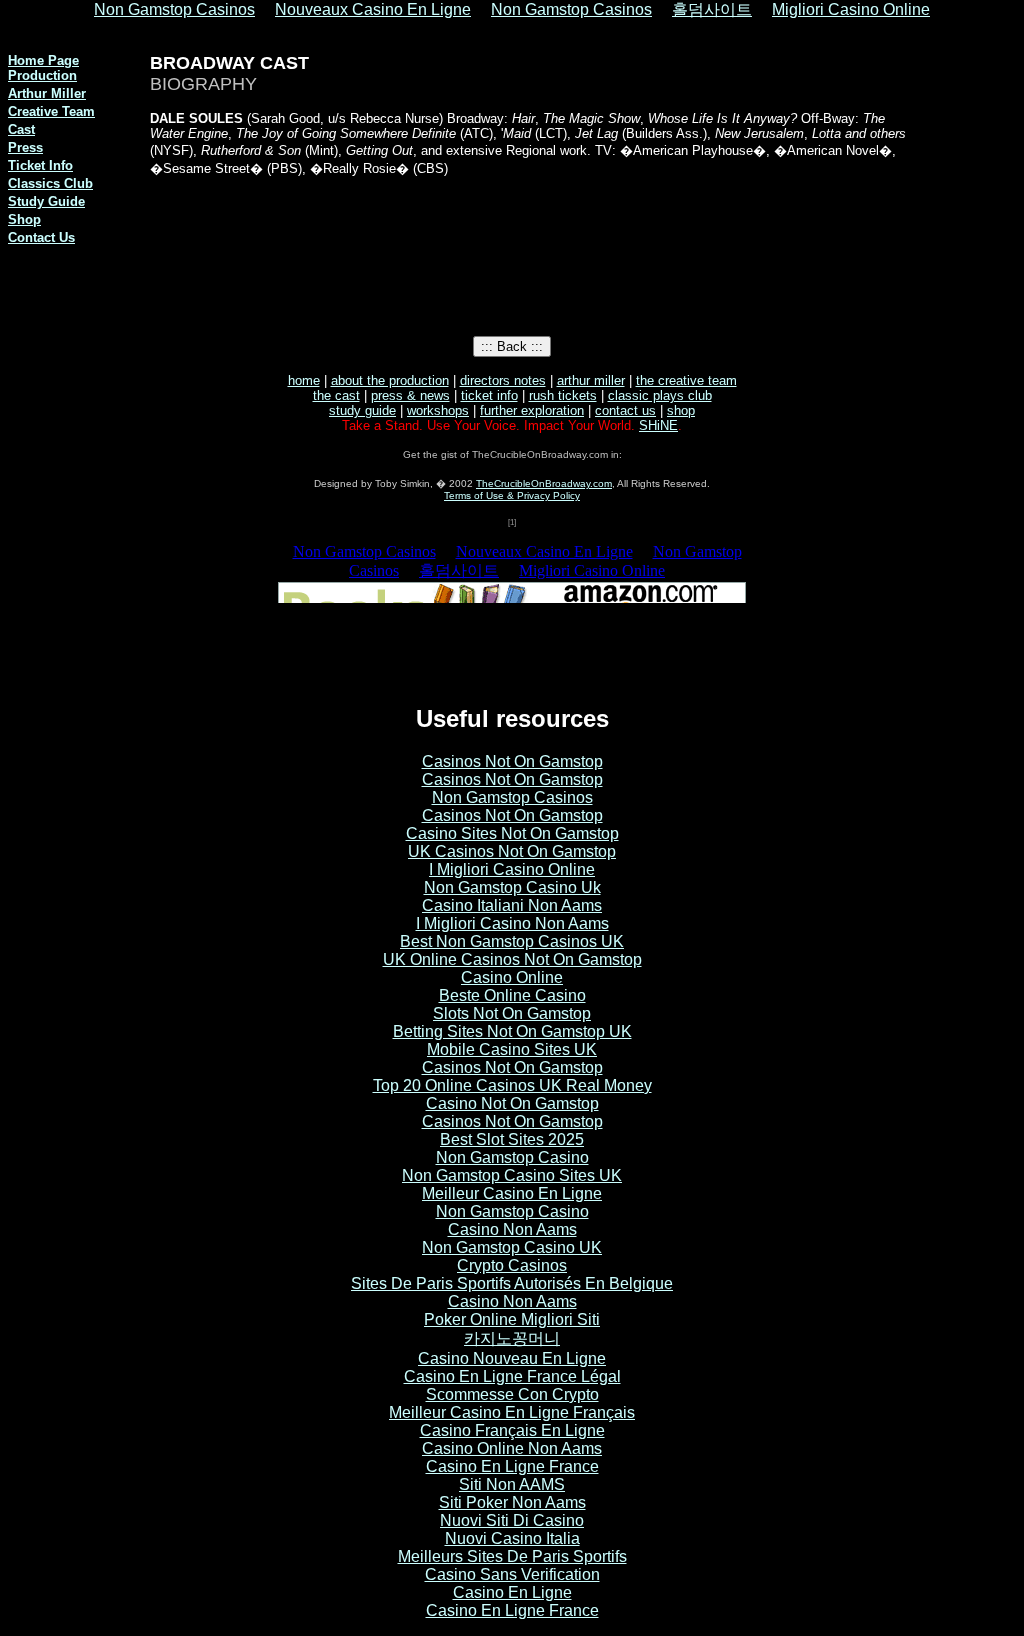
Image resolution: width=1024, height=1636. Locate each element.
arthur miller (591, 380)
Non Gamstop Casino (512, 1157)
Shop (24, 219)
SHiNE (658, 425)
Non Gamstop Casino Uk (512, 887)
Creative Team (51, 111)
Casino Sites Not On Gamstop (512, 833)
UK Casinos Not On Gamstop (512, 851)
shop (681, 410)
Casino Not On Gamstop (512, 1103)
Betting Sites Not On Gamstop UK (512, 1031)
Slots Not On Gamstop (512, 1013)
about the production (390, 380)
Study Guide (46, 201)
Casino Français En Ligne (512, 1430)
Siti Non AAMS (512, 1484)
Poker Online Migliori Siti (512, 1319)
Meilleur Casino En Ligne (512, 1193)
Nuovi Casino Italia (512, 1538)
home (304, 380)
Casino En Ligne (512, 1592)
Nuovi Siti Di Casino (512, 1520)
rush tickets (563, 395)
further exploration (532, 410)
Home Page (43, 60)
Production (42, 75)
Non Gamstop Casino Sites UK (512, 1175)
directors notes (503, 380)
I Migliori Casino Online (512, 869)
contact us (625, 410)
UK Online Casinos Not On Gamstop (512, 959)
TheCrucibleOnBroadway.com (544, 483)
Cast (21, 129)
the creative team (686, 380)
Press (25, 147)
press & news (410, 395)
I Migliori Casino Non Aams (512, 923)
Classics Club (50, 183)
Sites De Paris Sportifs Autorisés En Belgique (512, 1283)
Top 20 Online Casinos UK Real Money (512, 1085)
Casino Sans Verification (512, 1574)
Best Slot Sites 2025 (512, 1139)
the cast (336, 395)
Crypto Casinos (512, 1265)
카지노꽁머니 (512, 1338)
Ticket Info (40, 165)
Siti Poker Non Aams (512, 1502)
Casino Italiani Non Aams (512, 905)
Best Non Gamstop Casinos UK (512, 941)
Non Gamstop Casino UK (512, 1247)
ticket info (489, 395)
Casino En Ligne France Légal (512, 1376)
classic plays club (660, 395)
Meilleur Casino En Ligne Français (512, 1412)
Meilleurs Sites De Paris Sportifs (512, 1556)
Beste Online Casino (512, 995)
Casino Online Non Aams (512, 1448)
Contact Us (41, 237)
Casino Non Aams (512, 1229)
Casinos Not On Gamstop (512, 761)
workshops (438, 410)
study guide (362, 410)
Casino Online (512, 977)
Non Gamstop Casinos (512, 797)
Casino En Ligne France (512, 1466)
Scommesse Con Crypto (512, 1394)
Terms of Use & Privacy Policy (512, 495)
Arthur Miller (47, 93)
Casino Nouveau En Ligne (512, 1358)
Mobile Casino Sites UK (512, 1049)
